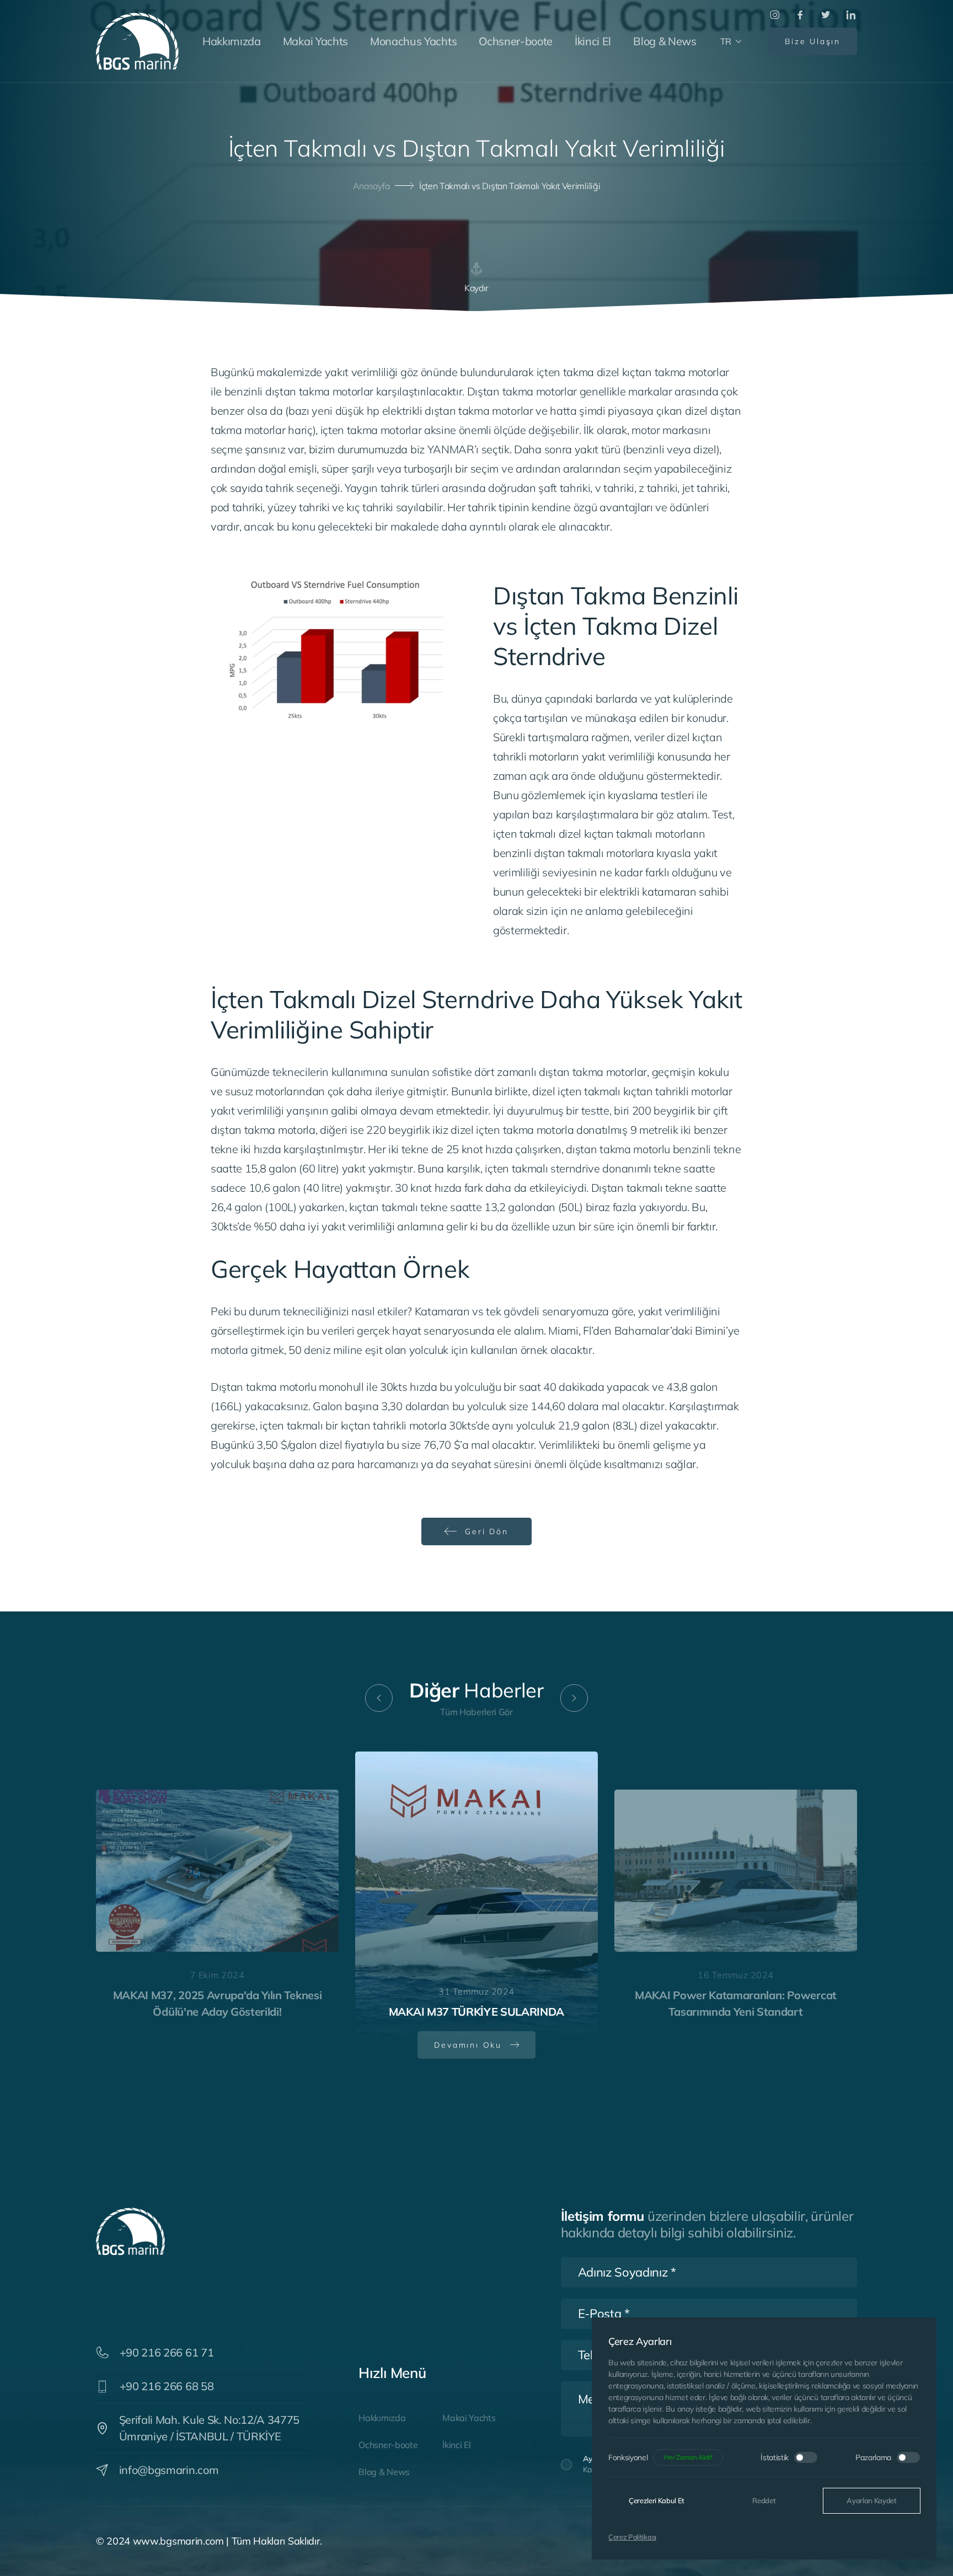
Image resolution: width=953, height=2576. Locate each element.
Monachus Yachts (413, 41)
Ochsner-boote (516, 41)
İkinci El (593, 41)
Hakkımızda (232, 41)
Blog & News (665, 41)
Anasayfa (371, 186)
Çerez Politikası (632, 2537)
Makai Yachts (315, 41)
